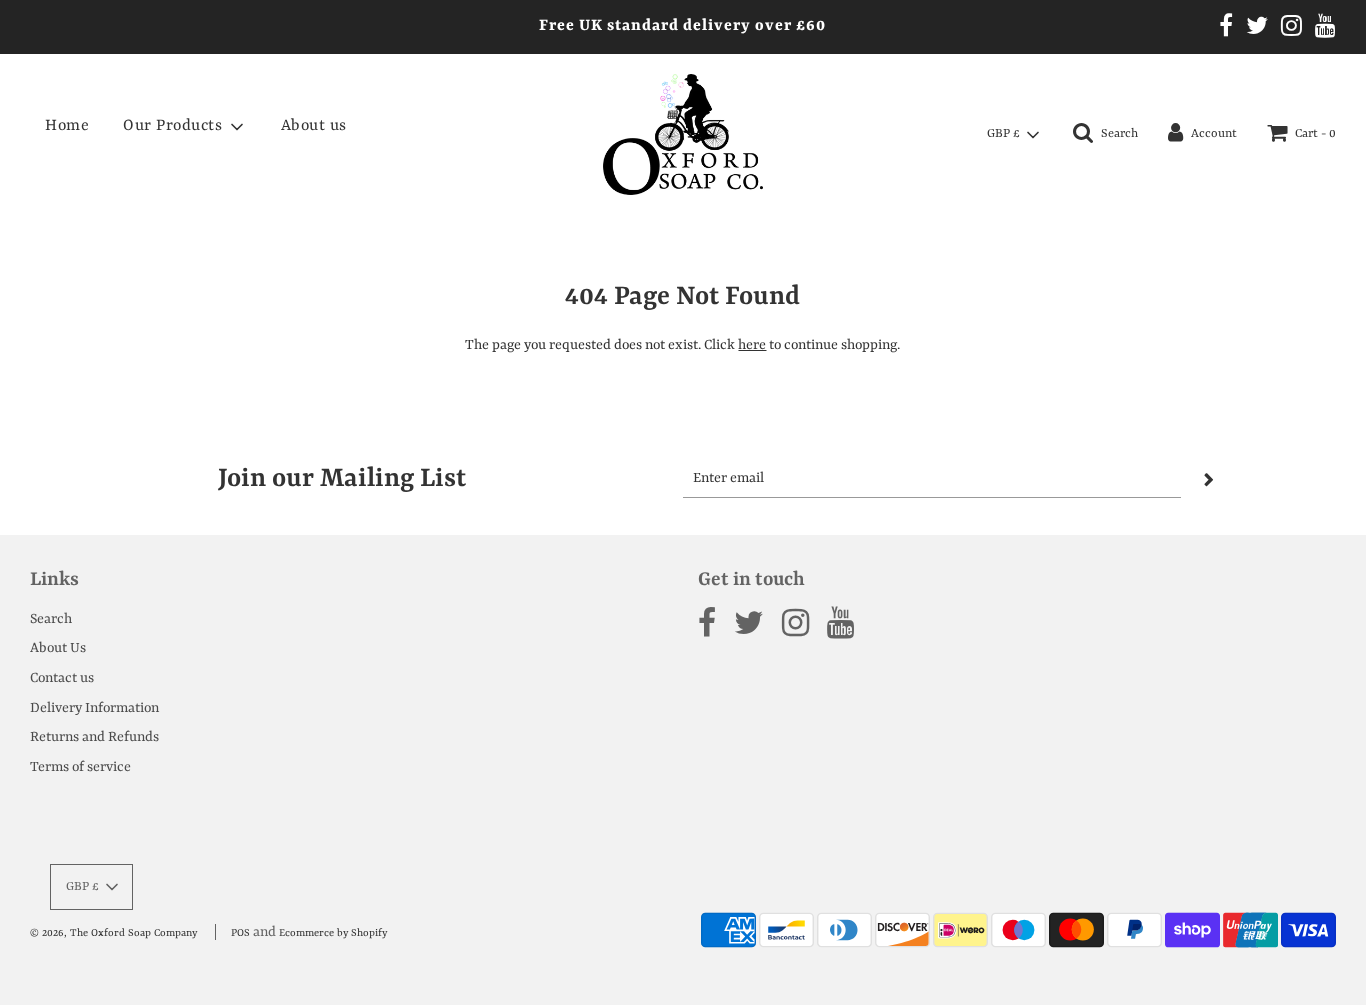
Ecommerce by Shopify (333, 933)
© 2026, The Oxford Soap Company (113, 933)
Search (51, 619)
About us (314, 126)
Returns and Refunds (94, 737)
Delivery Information (94, 708)
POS (240, 933)
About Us (58, 648)
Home (67, 126)
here (752, 345)
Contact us (62, 678)
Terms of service (80, 767)
